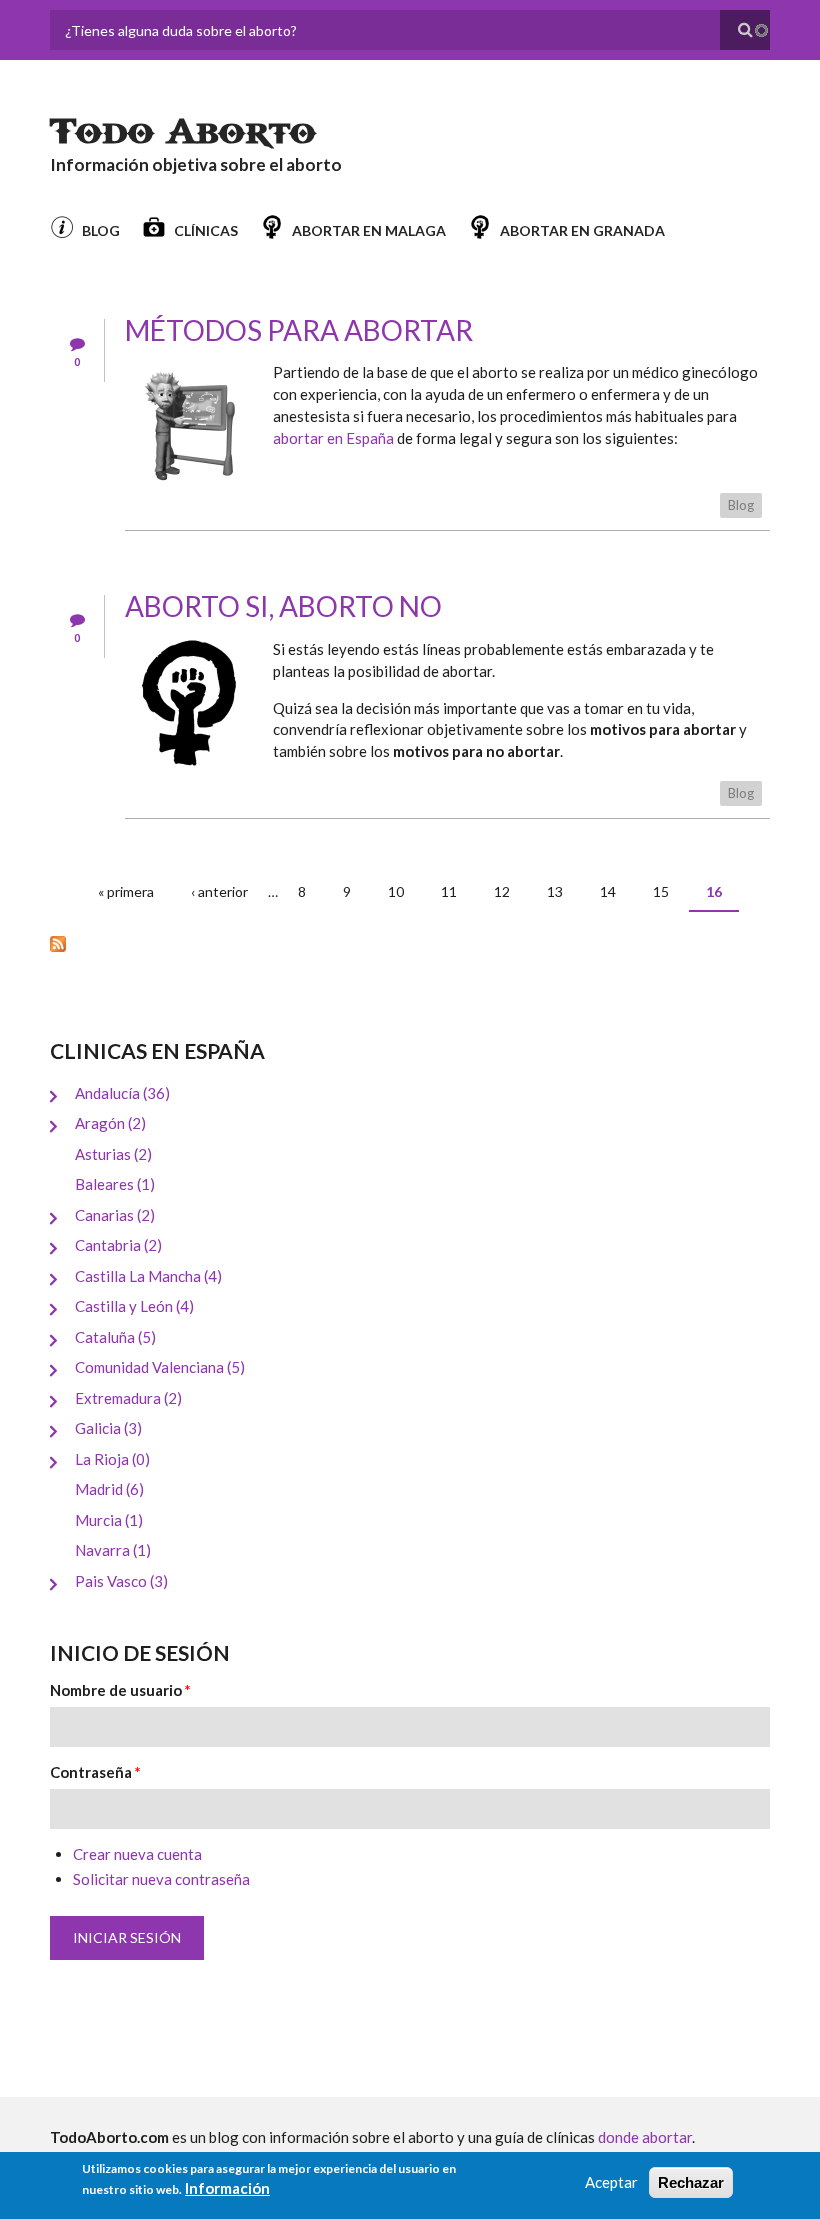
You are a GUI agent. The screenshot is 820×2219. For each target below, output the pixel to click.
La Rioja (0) (112, 1459)
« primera (126, 891)
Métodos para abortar (299, 330)
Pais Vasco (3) (121, 1581)
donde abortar (645, 2137)
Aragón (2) (110, 1123)
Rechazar (691, 2182)
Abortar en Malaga (369, 230)
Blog (101, 230)
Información (227, 2188)
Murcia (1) (109, 1520)
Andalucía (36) (122, 1093)
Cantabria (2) (118, 1245)
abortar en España (333, 438)
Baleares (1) (115, 1184)
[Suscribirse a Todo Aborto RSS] (410, 943)
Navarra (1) (113, 1550)
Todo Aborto (183, 132)
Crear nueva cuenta (137, 1854)
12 (502, 891)
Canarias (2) (115, 1215)
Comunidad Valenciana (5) (160, 1367)
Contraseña (95, 1772)
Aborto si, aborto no (283, 606)
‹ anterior (219, 891)
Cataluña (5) (115, 1337)
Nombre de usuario (120, 1690)
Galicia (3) (108, 1428)
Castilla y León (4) (134, 1306)
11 (449, 891)
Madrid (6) (109, 1489)
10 (396, 891)
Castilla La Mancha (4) (148, 1276)
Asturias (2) (113, 1154)
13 (555, 891)
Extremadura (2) (128, 1398)
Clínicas (206, 230)
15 (661, 891)
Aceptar (611, 2182)
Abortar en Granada (582, 230)
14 (608, 891)
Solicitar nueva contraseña (161, 1879)
